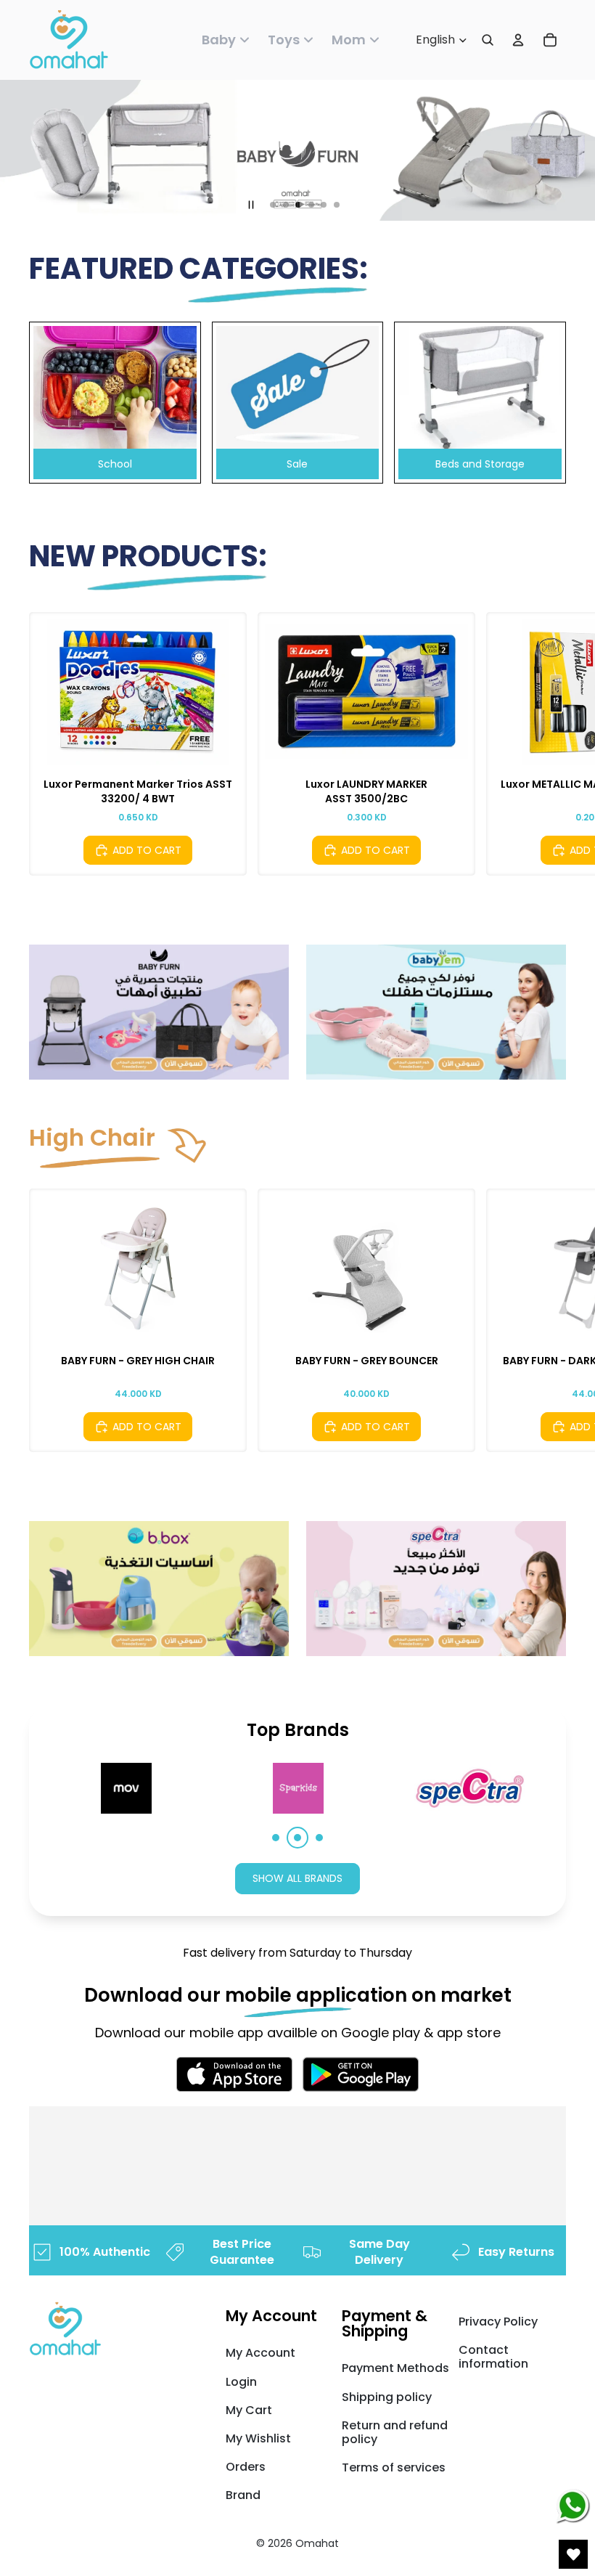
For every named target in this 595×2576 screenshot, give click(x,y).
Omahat (317, 2543)
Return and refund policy (395, 2432)
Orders (246, 2467)
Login (241, 2382)
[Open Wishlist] (573, 2554)
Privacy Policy (498, 2322)
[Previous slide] (42, 743)
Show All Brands (297, 1878)
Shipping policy (387, 2397)
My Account (260, 2353)
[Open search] (488, 40)
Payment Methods (395, 2368)
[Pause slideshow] (251, 205)
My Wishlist (258, 2438)
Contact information (493, 2357)
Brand (243, 2495)
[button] (276, 1838)
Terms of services (394, 2467)
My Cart (249, 2410)
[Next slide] (553, 743)
